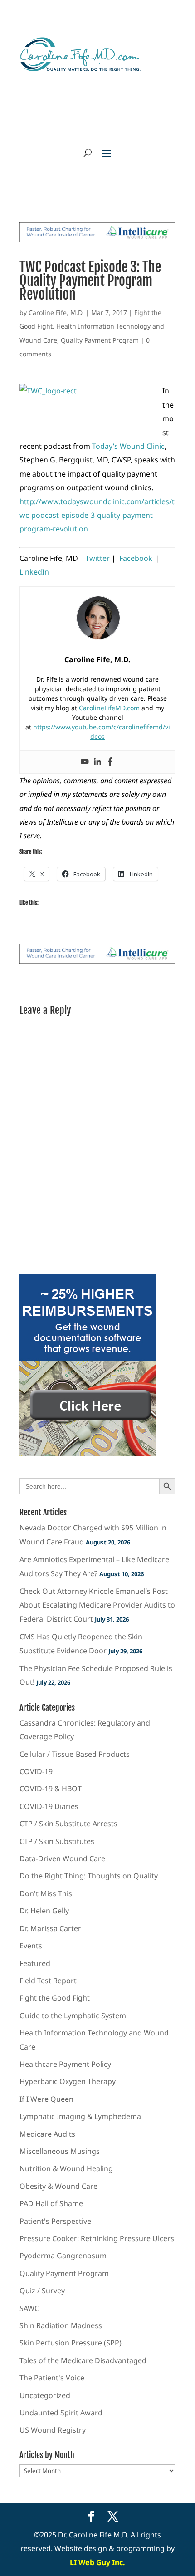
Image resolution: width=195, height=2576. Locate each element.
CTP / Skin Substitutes (57, 1841)
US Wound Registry (53, 2430)
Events (31, 1946)
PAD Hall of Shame (51, 2203)
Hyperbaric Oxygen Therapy (68, 2081)
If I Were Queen (46, 2099)
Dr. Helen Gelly (44, 1911)
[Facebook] (110, 762)
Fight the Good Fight (55, 1998)
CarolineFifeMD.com (109, 708)
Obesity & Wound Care (58, 2186)
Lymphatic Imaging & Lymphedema (80, 2116)
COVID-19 (36, 1771)
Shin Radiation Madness (61, 2325)
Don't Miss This (46, 1893)
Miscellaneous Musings (60, 2151)
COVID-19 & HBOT (51, 1789)
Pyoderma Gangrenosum (63, 2256)
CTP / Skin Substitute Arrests (68, 1824)
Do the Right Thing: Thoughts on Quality (89, 1876)
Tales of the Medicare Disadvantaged (83, 2360)
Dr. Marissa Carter (50, 1928)
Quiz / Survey (42, 2291)
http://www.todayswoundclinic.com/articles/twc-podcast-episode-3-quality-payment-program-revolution (97, 515)
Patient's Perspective (55, 2221)
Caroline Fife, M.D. (56, 312)
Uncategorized (45, 2395)
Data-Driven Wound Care (62, 1858)
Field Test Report (48, 1981)
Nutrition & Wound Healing (66, 2168)
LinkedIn (34, 572)
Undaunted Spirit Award (61, 2413)
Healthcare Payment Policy (65, 2064)
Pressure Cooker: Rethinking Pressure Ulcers (97, 2238)
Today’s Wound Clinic (128, 446)
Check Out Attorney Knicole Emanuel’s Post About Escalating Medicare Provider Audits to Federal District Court (97, 1605)
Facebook (136, 558)
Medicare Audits (47, 2134)
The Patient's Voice (52, 2378)
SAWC (29, 2308)
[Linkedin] (97, 762)
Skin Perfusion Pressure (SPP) (71, 2343)
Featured (35, 1963)
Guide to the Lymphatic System (73, 2016)
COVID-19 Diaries (49, 1806)
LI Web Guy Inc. (97, 2562)
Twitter (98, 558)
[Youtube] (85, 762)
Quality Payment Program (100, 340)
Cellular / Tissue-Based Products (75, 1754)
